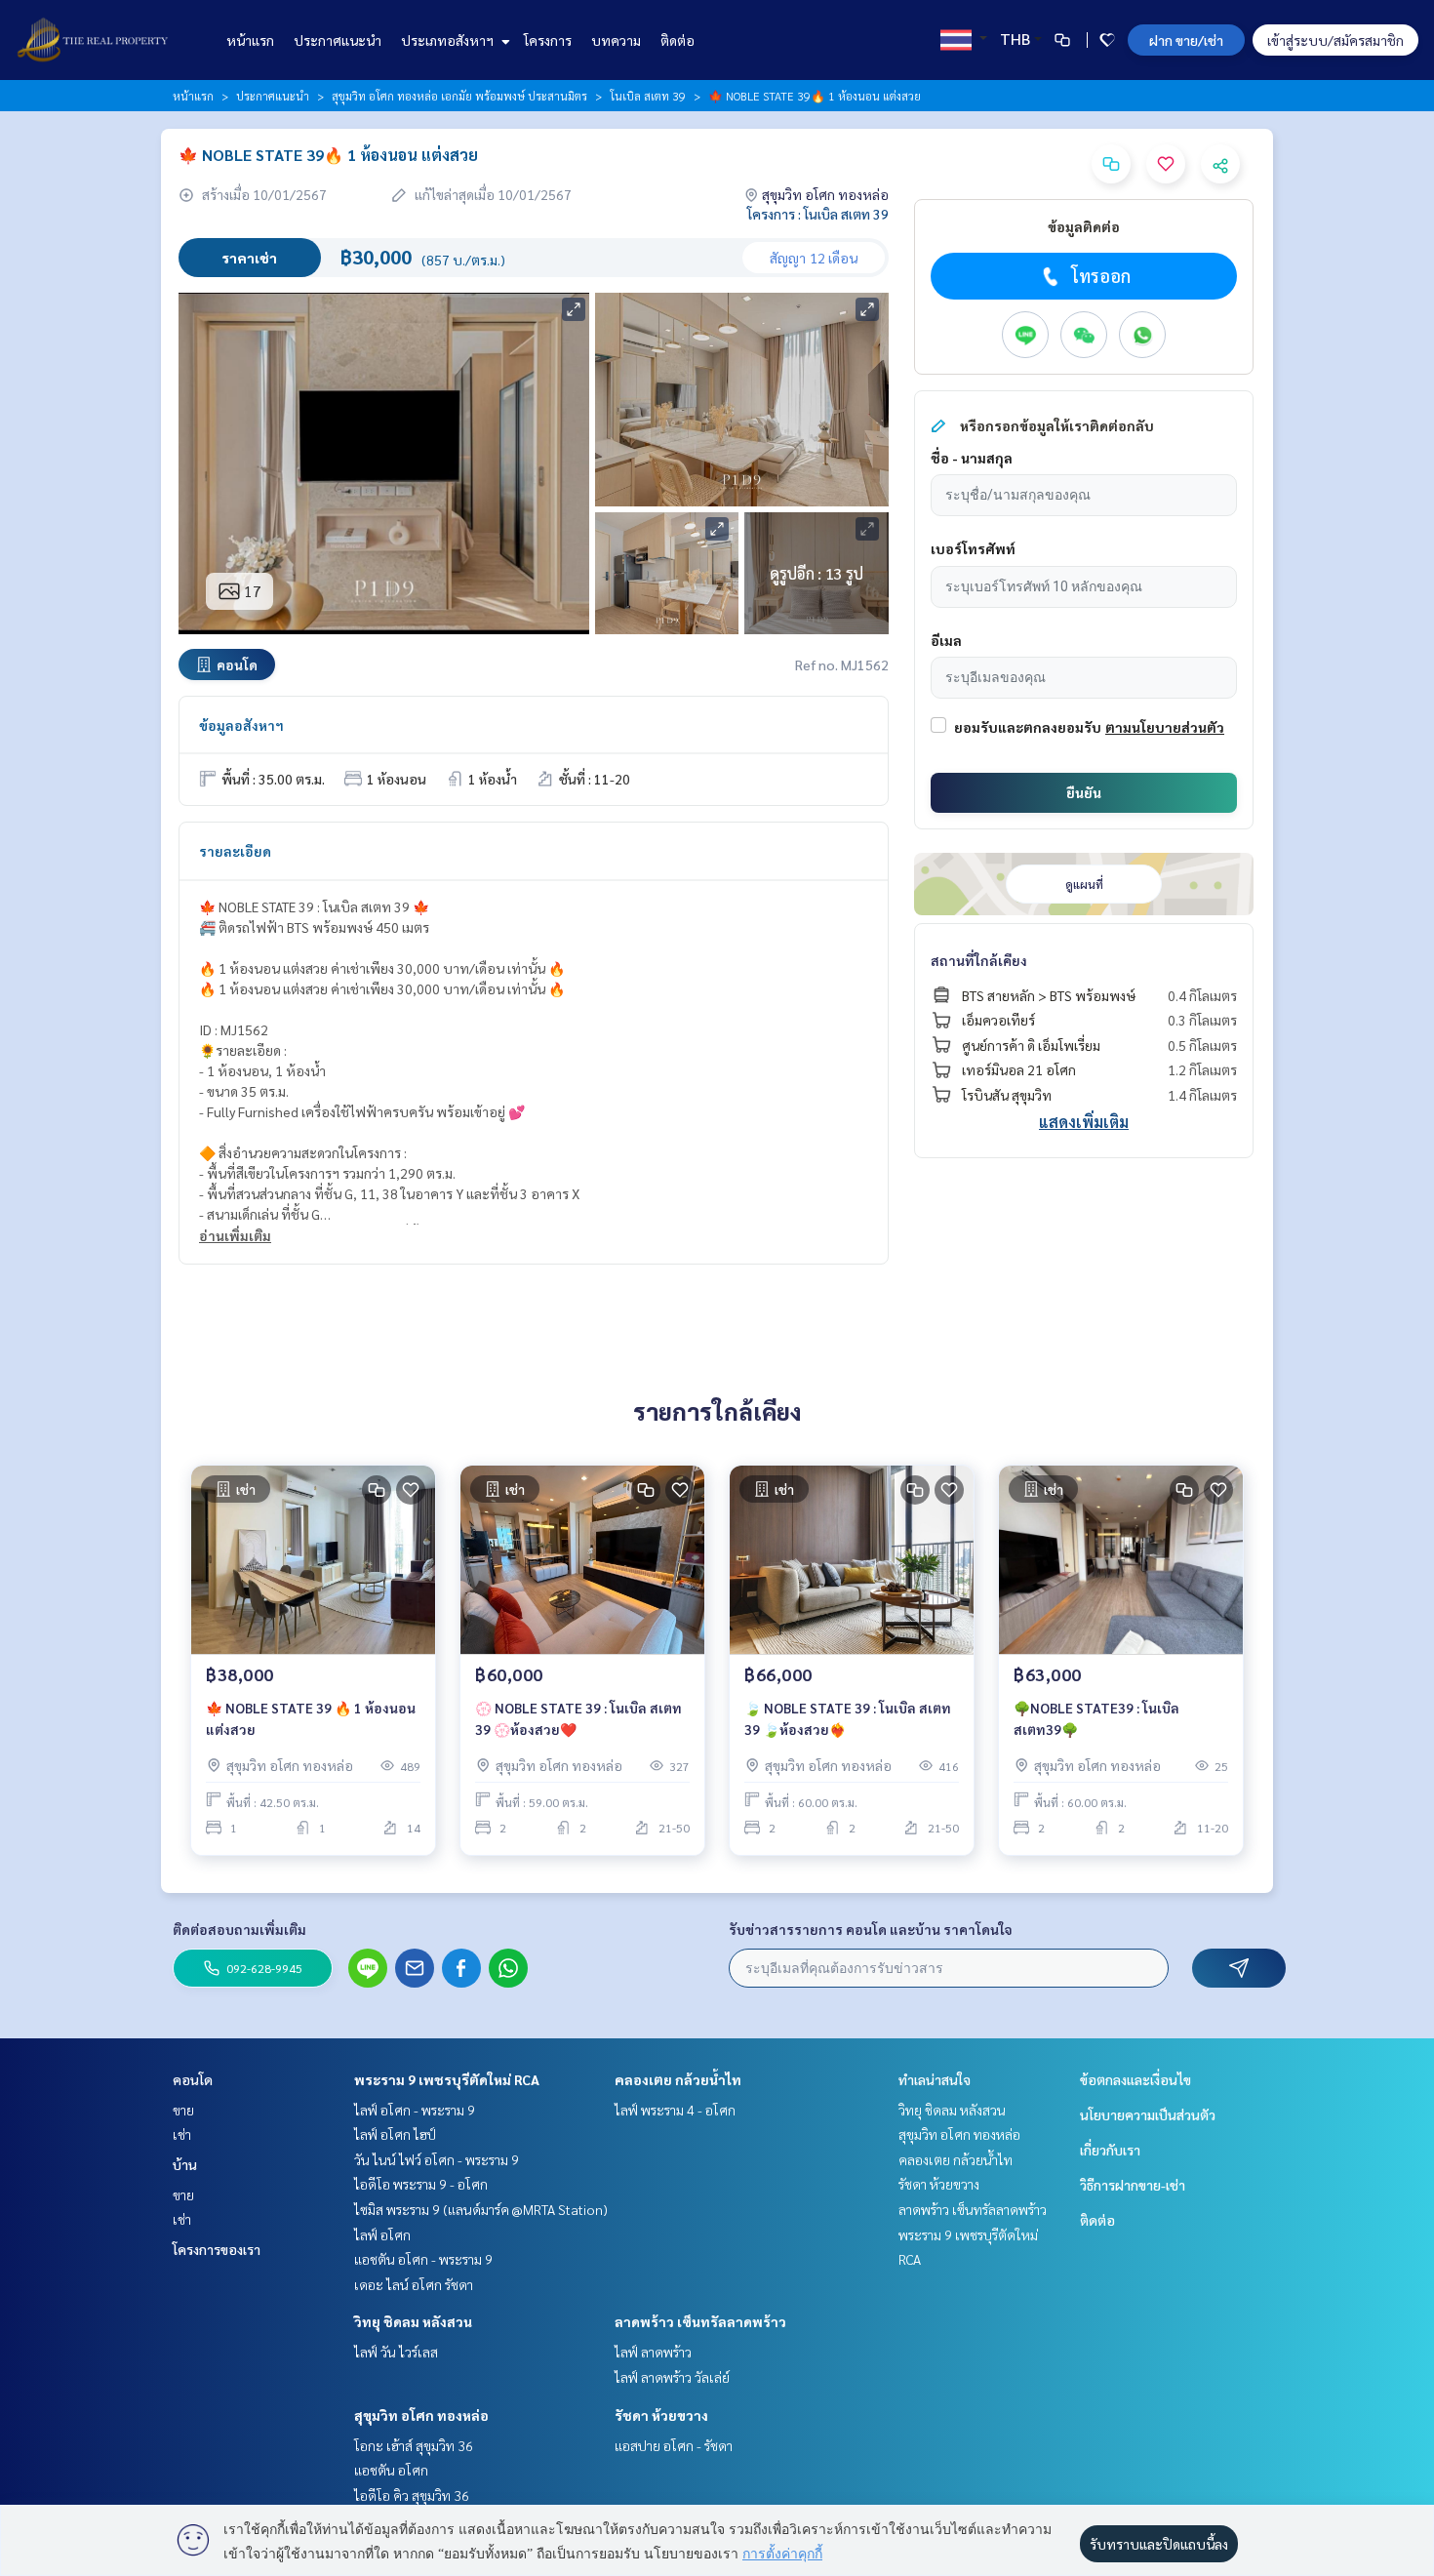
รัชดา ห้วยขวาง (661, 2415)
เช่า (182, 2134)
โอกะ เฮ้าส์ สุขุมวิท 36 (414, 2445)
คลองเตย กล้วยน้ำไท (678, 2079)
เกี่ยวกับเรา (1110, 2150)
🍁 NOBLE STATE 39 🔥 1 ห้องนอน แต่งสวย (311, 1719)
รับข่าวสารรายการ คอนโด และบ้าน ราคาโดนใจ (871, 1929)
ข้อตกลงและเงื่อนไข (1135, 2079)
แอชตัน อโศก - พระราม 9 (423, 2259)
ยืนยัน (1084, 792)
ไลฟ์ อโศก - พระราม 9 (415, 2110)
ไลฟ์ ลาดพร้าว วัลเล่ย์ (672, 2377)
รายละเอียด (235, 851)
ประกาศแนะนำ (338, 40)
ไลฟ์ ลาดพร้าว (653, 2352)
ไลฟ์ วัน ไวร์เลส (396, 2352)
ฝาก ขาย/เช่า (1186, 40)
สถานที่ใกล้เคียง (979, 960)
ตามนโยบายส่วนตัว (1165, 727)
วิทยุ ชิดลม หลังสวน (413, 2321)
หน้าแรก (250, 40)
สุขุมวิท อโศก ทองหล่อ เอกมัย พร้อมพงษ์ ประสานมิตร (459, 96)
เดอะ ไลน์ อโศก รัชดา (414, 2284)
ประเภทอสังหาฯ (449, 40)
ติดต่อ (677, 40)
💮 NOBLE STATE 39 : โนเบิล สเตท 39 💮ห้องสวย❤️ (578, 1719)
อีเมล (946, 640)
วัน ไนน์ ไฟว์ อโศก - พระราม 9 (437, 2159)
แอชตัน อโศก (391, 2470)
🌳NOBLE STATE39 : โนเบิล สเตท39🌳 (1096, 1719)
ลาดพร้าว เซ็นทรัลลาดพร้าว (700, 2321)
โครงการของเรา (217, 2249)
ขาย (183, 2110)
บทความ (616, 40)
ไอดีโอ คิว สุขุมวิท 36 (412, 2495)
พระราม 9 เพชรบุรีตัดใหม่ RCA (447, 2079)
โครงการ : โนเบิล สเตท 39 (818, 214)
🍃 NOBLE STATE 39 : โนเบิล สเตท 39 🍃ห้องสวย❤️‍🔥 (848, 1719)
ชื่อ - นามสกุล (972, 458)
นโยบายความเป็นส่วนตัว (1148, 2114)
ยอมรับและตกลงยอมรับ (1028, 727)
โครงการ (548, 40)
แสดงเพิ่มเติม (1084, 1122)
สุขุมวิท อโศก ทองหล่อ (421, 2415)
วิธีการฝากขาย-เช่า (1133, 2185)
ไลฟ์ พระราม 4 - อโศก (675, 2110)
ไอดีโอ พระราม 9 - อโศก (421, 2184)
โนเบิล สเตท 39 (648, 96)
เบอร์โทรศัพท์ (973, 548)
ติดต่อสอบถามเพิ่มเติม (239, 1929)
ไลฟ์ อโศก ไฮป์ (395, 2134)
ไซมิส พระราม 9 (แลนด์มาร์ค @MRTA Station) (481, 2209)
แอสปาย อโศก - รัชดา (674, 2445)
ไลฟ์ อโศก (382, 2234)
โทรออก (1101, 276)
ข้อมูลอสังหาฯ (241, 725)
